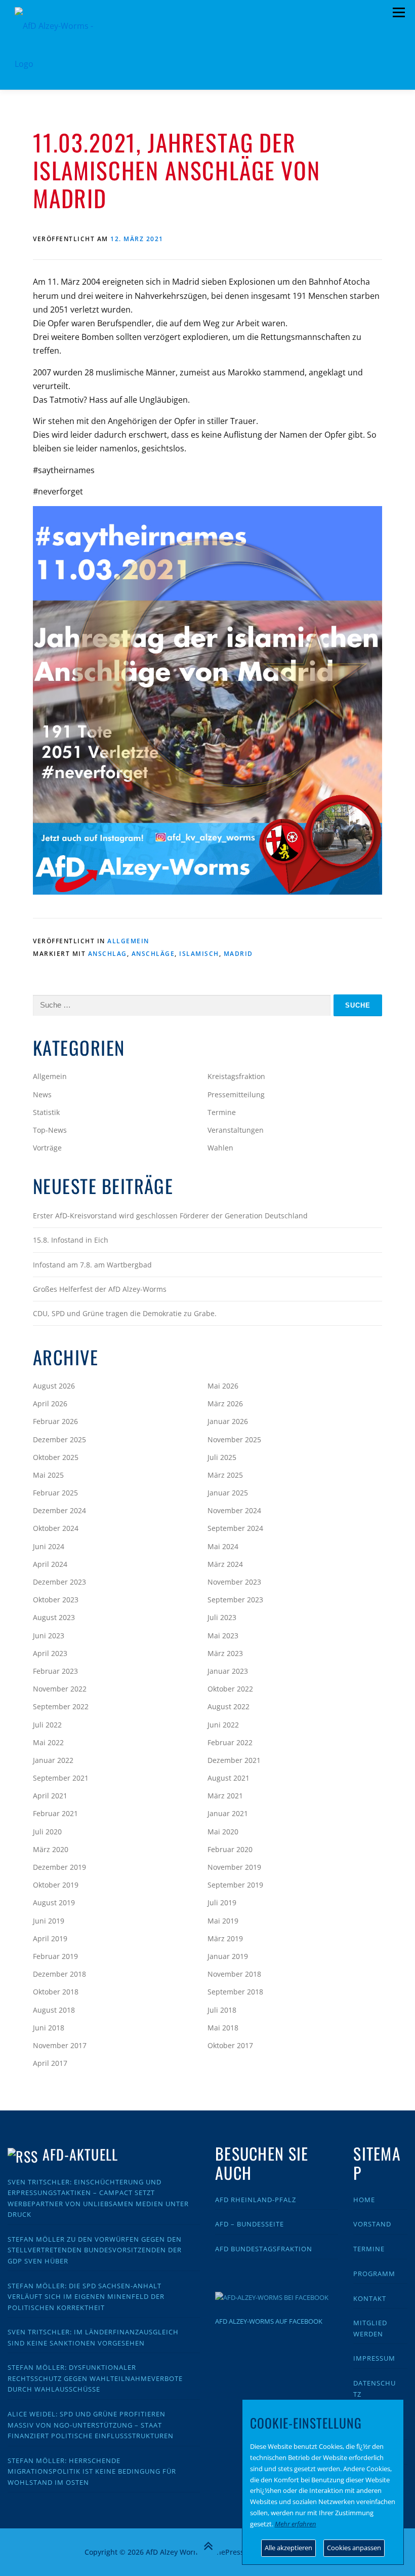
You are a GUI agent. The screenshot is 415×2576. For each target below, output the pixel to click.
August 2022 (229, 1706)
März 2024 (225, 1564)
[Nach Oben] (208, 2546)
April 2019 (50, 1938)
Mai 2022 (48, 1742)
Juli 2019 (222, 1902)
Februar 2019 (55, 1956)
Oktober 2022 (230, 1689)
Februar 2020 (230, 1849)
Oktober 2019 (56, 1885)
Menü (399, 13)
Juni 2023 (49, 1636)
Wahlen (220, 1148)
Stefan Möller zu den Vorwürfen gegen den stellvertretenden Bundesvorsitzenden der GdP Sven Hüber (95, 2250)
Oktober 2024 (56, 1528)
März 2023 (225, 1653)
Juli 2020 (47, 1832)
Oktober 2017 (230, 2045)
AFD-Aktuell (80, 2154)
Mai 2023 (223, 1636)
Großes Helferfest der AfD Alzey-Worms (100, 1289)
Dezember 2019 (59, 1867)
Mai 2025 (48, 1475)
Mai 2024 (223, 1546)
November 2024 (234, 1510)
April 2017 (50, 2063)
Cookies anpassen (354, 2548)
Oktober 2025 (56, 1457)
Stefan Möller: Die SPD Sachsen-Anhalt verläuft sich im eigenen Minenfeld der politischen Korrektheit (86, 2297)
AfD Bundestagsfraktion (264, 2249)
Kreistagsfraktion (236, 1076)
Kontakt (370, 2298)
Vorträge (47, 1148)
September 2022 (61, 1706)
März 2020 (51, 1849)
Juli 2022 (47, 1725)
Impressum (374, 2358)
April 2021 (50, 1796)
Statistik (46, 1112)
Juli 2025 (222, 1457)
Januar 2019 (228, 1956)
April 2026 (50, 1404)
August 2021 (229, 1778)
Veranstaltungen (236, 1130)
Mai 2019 (223, 1921)
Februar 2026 (55, 1421)
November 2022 (60, 1689)
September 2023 (235, 1600)
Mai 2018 (223, 2028)
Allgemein (128, 941)
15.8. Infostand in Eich (71, 1240)
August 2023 (54, 1617)
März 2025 (225, 1475)
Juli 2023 (222, 1617)
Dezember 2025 (59, 1439)
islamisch (199, 954)
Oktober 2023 (56, 1600)
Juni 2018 (49, 2028)
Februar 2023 (55, 1671)
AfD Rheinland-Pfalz (256, 2200)
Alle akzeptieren (288, 2548)
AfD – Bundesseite (250, 2224)
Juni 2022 (223, 1725)
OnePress (227, 2552)
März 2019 (225, 1938)
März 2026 (225, 1404)
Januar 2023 (228, 1671)
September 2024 (235, 1528)
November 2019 (234, 1867)
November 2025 (234, 1439)
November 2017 (60, 2045)
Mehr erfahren (296, 2524)
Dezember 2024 (59, 1510)
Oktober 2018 (56, 1992)
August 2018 (54, 2010)
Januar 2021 (228, 1813)
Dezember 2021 (234, 1760)
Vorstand (372, 2224)
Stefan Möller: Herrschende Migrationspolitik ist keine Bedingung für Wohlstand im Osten (92, 2471)
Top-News (50, 1130)
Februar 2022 (230, 1742)
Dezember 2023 (59, 1582)
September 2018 (235, 1992)
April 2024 (50, 1564)
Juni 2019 (49, 1921)
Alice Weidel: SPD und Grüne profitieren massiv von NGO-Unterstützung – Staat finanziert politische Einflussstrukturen (91, 2425)
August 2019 (54, 1902)
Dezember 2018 (59, 1974)
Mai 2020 (223, 1832)
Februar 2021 (55, 1813)
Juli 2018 (222, 2010)
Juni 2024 (49, 1546)
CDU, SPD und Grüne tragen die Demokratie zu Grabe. (125, 1313)
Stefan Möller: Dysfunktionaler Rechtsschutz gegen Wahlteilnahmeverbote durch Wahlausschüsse (95, 2378)
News (42, 1094)
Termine (222, 1112)
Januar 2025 (228, 1493)
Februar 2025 (55, 1493)
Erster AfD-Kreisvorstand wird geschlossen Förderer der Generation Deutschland (170, 1216)
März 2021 (225, 1796)
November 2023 (234, 1582)
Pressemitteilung (236, 1094)
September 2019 (235, 1885)
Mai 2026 (223, 1386)
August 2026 (54, 1386)
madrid (238, 954)
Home (364, 2200)
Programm (374, 2274)
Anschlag (108, 954)
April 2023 (50, 1653)
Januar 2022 (53, 1760)
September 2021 (61, 1778)
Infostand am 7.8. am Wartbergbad (92, 1265)
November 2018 (234, 1974)
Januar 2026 (228, 1421)
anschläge (153, 954)
